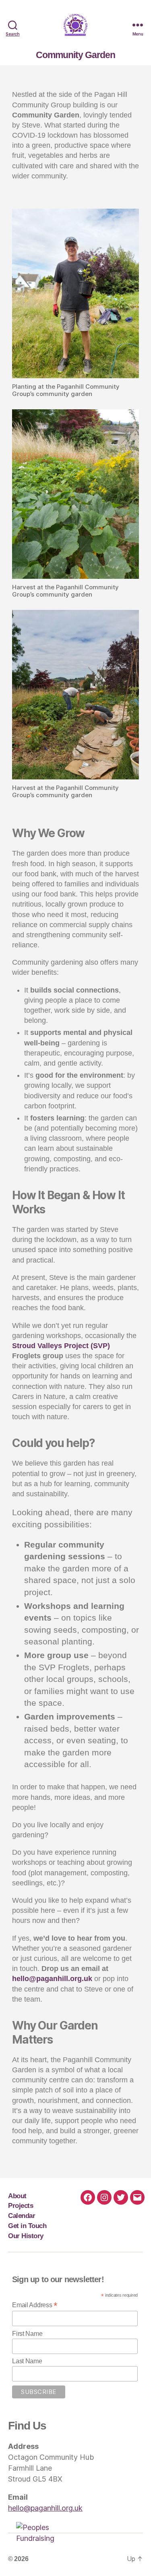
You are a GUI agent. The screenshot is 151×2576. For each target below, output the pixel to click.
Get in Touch (27, 2226)
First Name (27, 2334)
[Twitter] (121, 2197)
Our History (26, 2236)
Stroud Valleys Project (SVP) (61, 1346)
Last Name (27, 2361)
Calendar (22, 2216)
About (17, 2196)
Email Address (35, 2305)
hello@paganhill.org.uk (53, 1979)
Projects (21, 2205)
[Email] (137, 2197)
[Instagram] (104, 2197)
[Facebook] (88, 2197)
